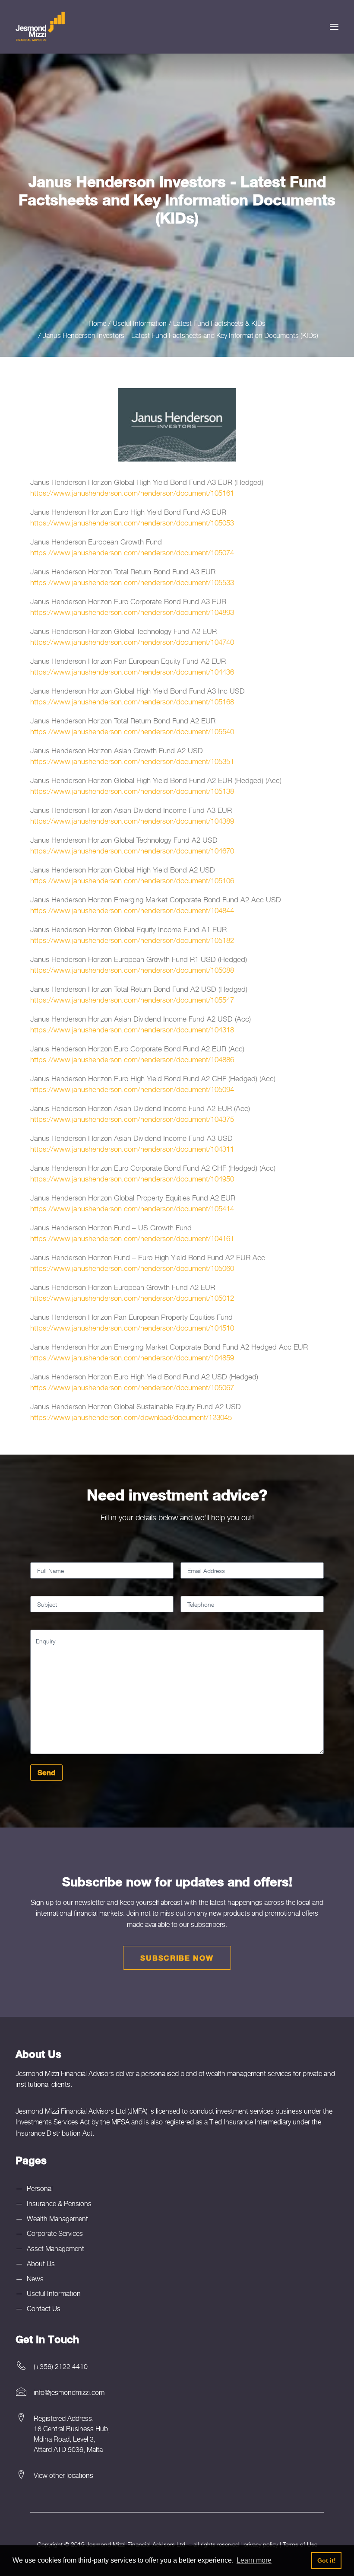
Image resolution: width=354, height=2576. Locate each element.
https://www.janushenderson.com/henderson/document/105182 (132, 940)
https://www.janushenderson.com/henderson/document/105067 (132, 1388)
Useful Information (54, 2293)
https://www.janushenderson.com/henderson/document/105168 (132, 702)
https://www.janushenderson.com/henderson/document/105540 (132, 732)
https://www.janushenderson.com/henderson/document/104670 (132, 851)
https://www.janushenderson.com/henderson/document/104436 (132, 672)
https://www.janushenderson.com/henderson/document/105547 (132, 1000)
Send (46, 1772)
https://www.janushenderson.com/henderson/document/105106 (132, 881)
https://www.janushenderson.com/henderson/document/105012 (132, 1298)
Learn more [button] (254, 2560)
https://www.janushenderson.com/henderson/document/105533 (132, 583)
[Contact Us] (177, 2475)
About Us (41, 2264)
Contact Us (44, 2309)
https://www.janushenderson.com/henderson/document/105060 (132, 1268)
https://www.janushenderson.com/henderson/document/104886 (132, 1060)
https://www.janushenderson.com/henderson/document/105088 (132, 970)
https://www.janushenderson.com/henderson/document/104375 (132, 1119)
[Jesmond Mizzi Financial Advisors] (40, 27)
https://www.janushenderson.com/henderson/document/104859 (132, 1358)
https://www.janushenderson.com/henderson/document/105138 (132, 791)
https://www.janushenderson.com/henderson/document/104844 (132, 911)
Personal (40, 2188)
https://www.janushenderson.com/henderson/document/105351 (132, 761)
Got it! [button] (327, 2560)
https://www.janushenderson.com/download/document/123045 (131, 1417)
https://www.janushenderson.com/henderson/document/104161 (132, 1239)
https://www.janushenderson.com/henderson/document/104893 (132, 612)
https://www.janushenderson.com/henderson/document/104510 (132, 1328)
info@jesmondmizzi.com (69, 2392)
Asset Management (55, 2248)
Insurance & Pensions (59, 2203)
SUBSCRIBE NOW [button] (177, 1958)
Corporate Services (55, 2233)
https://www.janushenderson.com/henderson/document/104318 (132, 1030)
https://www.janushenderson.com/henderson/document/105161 (132, 493)
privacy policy (261, 2544)
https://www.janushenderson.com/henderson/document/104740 (132, 642)
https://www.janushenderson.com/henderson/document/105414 (132, 1209)
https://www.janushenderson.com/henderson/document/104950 (132, 1179)
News (35, 2279)
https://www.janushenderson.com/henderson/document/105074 (132, 553)
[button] (334, 27)
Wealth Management (57, 2219)
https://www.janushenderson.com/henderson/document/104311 (132, 1149)
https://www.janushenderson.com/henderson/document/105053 (132, 523)
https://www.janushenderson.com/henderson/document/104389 (132, 821)
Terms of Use (300, 2544)
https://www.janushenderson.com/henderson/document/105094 (132, 1089)
